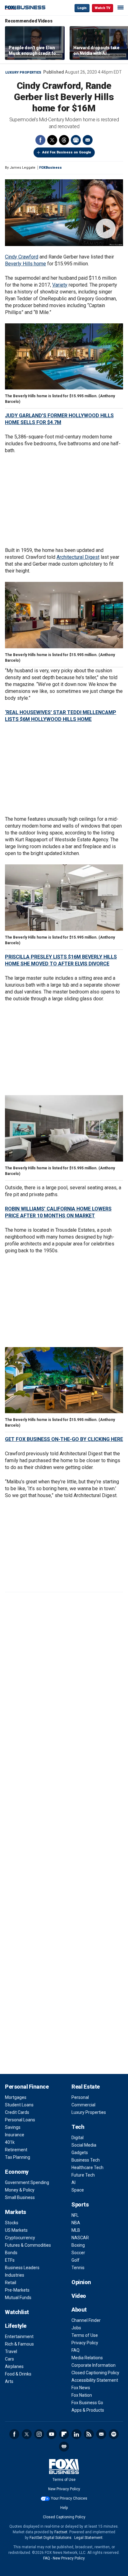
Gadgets (80, 2153)
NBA (76, 2223)
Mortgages (16, 2097)
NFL (75, 2215)
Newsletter (101, 2434)
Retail (11, 2283)
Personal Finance (27, 2087)
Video (79, 2296)
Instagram (39, 2434)
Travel (11, 2351)
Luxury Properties (23, 72)
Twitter (52, 140)
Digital (78, 2138)
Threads (64, 140)
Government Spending (27, 2182)
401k (10, 2142)
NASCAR (80, 2238)
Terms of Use (85, 2335)
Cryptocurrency (20, 2238)
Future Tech (83, 2175)
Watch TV (103, 8)
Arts (9, 2381)
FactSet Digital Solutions (50, 2538)
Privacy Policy (85, 2343)
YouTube (52, 2434)
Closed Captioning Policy (95, 2373)
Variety (60, 285)
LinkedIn (76, 2434)
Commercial (83, 2105)
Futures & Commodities (28, 2245)
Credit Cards (17, 2112)
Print (76, 140)
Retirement (16, 2150)
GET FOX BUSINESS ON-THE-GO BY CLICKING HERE (64, 1439)
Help (64, 2508)
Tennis (78, 2268)
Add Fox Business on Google (67, 152)
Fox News (81, 2388)
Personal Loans (20, 2120)
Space (78, 2190)
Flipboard (64, 2434)
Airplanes (14, 2366)
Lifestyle (16, 2326)
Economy (17, 2172)
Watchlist (17, 2312)
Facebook (40, 140)
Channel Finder (86, 2320)
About (79, 2310)
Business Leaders (22, 2268)
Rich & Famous (19, 2344)
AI (73, 2182)
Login (82, 8)
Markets (16, 2212)
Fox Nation (82, 2395)
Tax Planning (18, 2157)
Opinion (81, 2282)
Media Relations (87, 2358)
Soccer (78, 2253)
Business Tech (86, 2160)
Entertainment (19, 2337)
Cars (9, 2359)
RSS (89, 2434)
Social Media (84, 2145)
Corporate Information (94, 2365)
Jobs (76, 2328)
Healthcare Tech (87, 2168)
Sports (80, 2204)
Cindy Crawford (22, 257)
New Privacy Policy (64, 2489)
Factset (61, 2532)
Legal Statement (88, 2538)
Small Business (20, 2197)
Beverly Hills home (25, 264)
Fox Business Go (87, 2403)
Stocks (12, 2223)
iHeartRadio (64, 2447)
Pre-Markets (17, 2290)
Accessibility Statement (95, 2380)
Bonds (11, 2253)
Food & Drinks (18, 2374)
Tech (78, 2127)
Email (88, 140)
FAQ (75, 2350)
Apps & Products (88, 2410)
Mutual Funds (18, 2298)
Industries (15, 2275)
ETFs (10, 2260)
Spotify (114, 2434)
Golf (75, 2260)
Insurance (15, 2135)
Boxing (78, 2245)
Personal (80, 2097)
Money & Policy (20, 2190)
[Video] (64, 213)
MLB (76, 2230)
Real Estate (86, 2087)
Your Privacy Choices (69, 2498)
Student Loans (19, 2105)
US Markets (16, 2230)
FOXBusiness (50, 168)
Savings (13, 2127)
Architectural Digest (78, 557)
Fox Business (25, 8)
